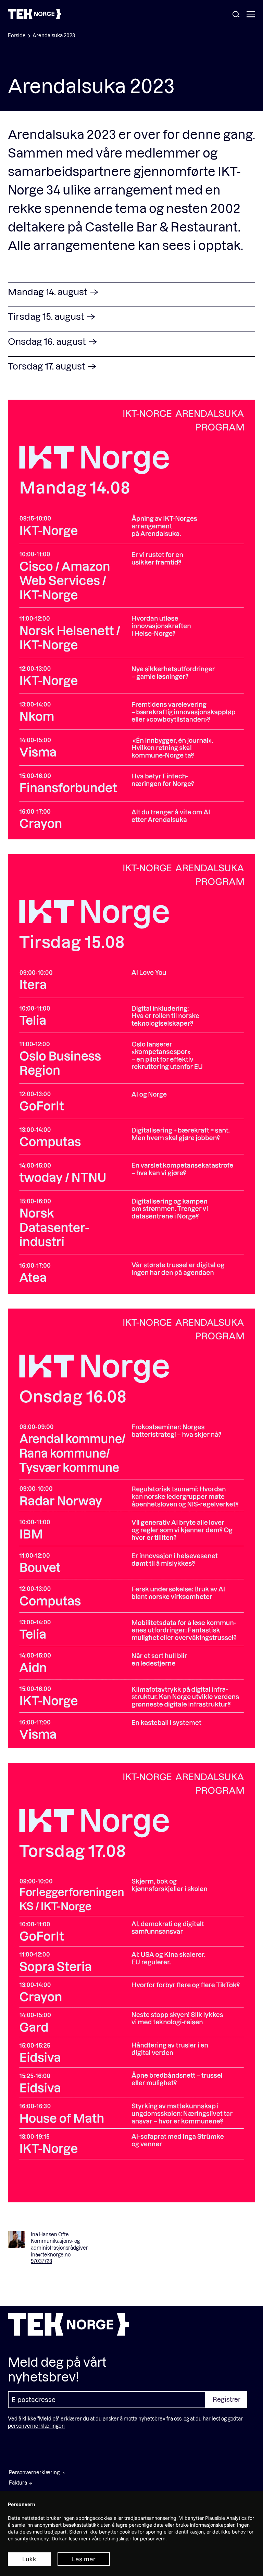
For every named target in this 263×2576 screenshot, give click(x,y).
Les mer (84, 2559)
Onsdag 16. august (48, 341)
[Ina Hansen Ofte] (16, 2240)
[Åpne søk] (236, 15)
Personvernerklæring (34, 2472)
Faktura (18, 2483)
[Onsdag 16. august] (131, 1529)
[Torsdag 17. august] (131, 1983)
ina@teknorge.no (51, 2255)
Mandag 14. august (48, 292)
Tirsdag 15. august (47, 316)
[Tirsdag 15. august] (131, 1074)
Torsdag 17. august (47, 366)
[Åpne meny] (251, 15)
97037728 (41, 2261)
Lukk (29, 2559)
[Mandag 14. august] (131, 620)
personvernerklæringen (36, 2426)
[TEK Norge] (35, 17)
